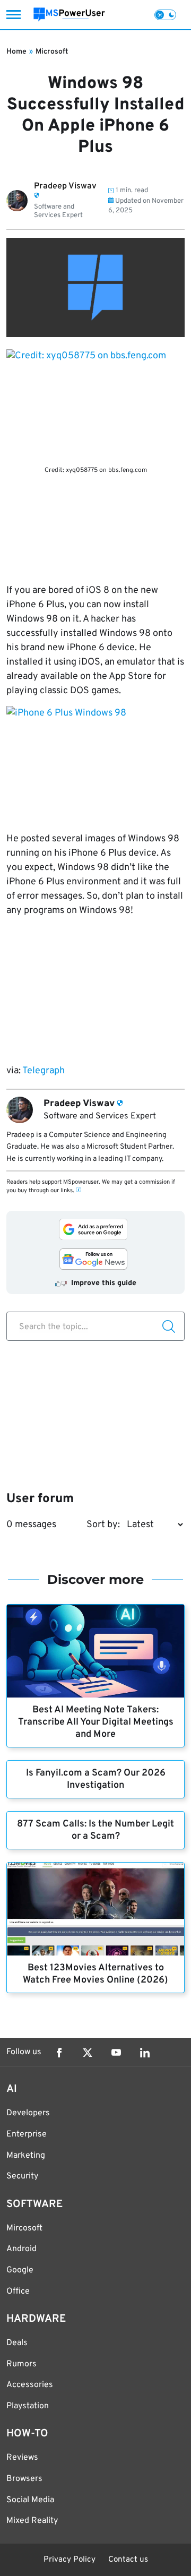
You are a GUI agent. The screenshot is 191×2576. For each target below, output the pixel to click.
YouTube (116, 2053)
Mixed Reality (32, 2521)
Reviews (22, 2458)
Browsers (24, 2479)
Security (22, 2176)
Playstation (28, 2406)
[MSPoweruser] (69, 15)
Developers (28, 2113)
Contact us (128, 2560)
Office (18, 2291)
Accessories (30, 2385)
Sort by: (103, 1525)
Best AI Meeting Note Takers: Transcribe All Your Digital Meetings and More (96, 1722)
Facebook (59, 2053)
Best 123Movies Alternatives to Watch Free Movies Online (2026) (95, 1974)
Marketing (26, 2156)
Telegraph (44, 1071)
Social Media (30, 2500)
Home (16, 52)
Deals (17, 2343)
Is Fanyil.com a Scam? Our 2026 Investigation (96, 1779)
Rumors (21, 2364)
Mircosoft (24, 2228)
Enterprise (27, 2134)
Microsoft (52, 52)
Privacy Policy (70, 2560)
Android (21, 2249)
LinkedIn (145, 2053)
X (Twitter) (88, 2053)
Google (20, 2270)
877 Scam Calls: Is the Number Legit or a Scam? (95, 1830)
